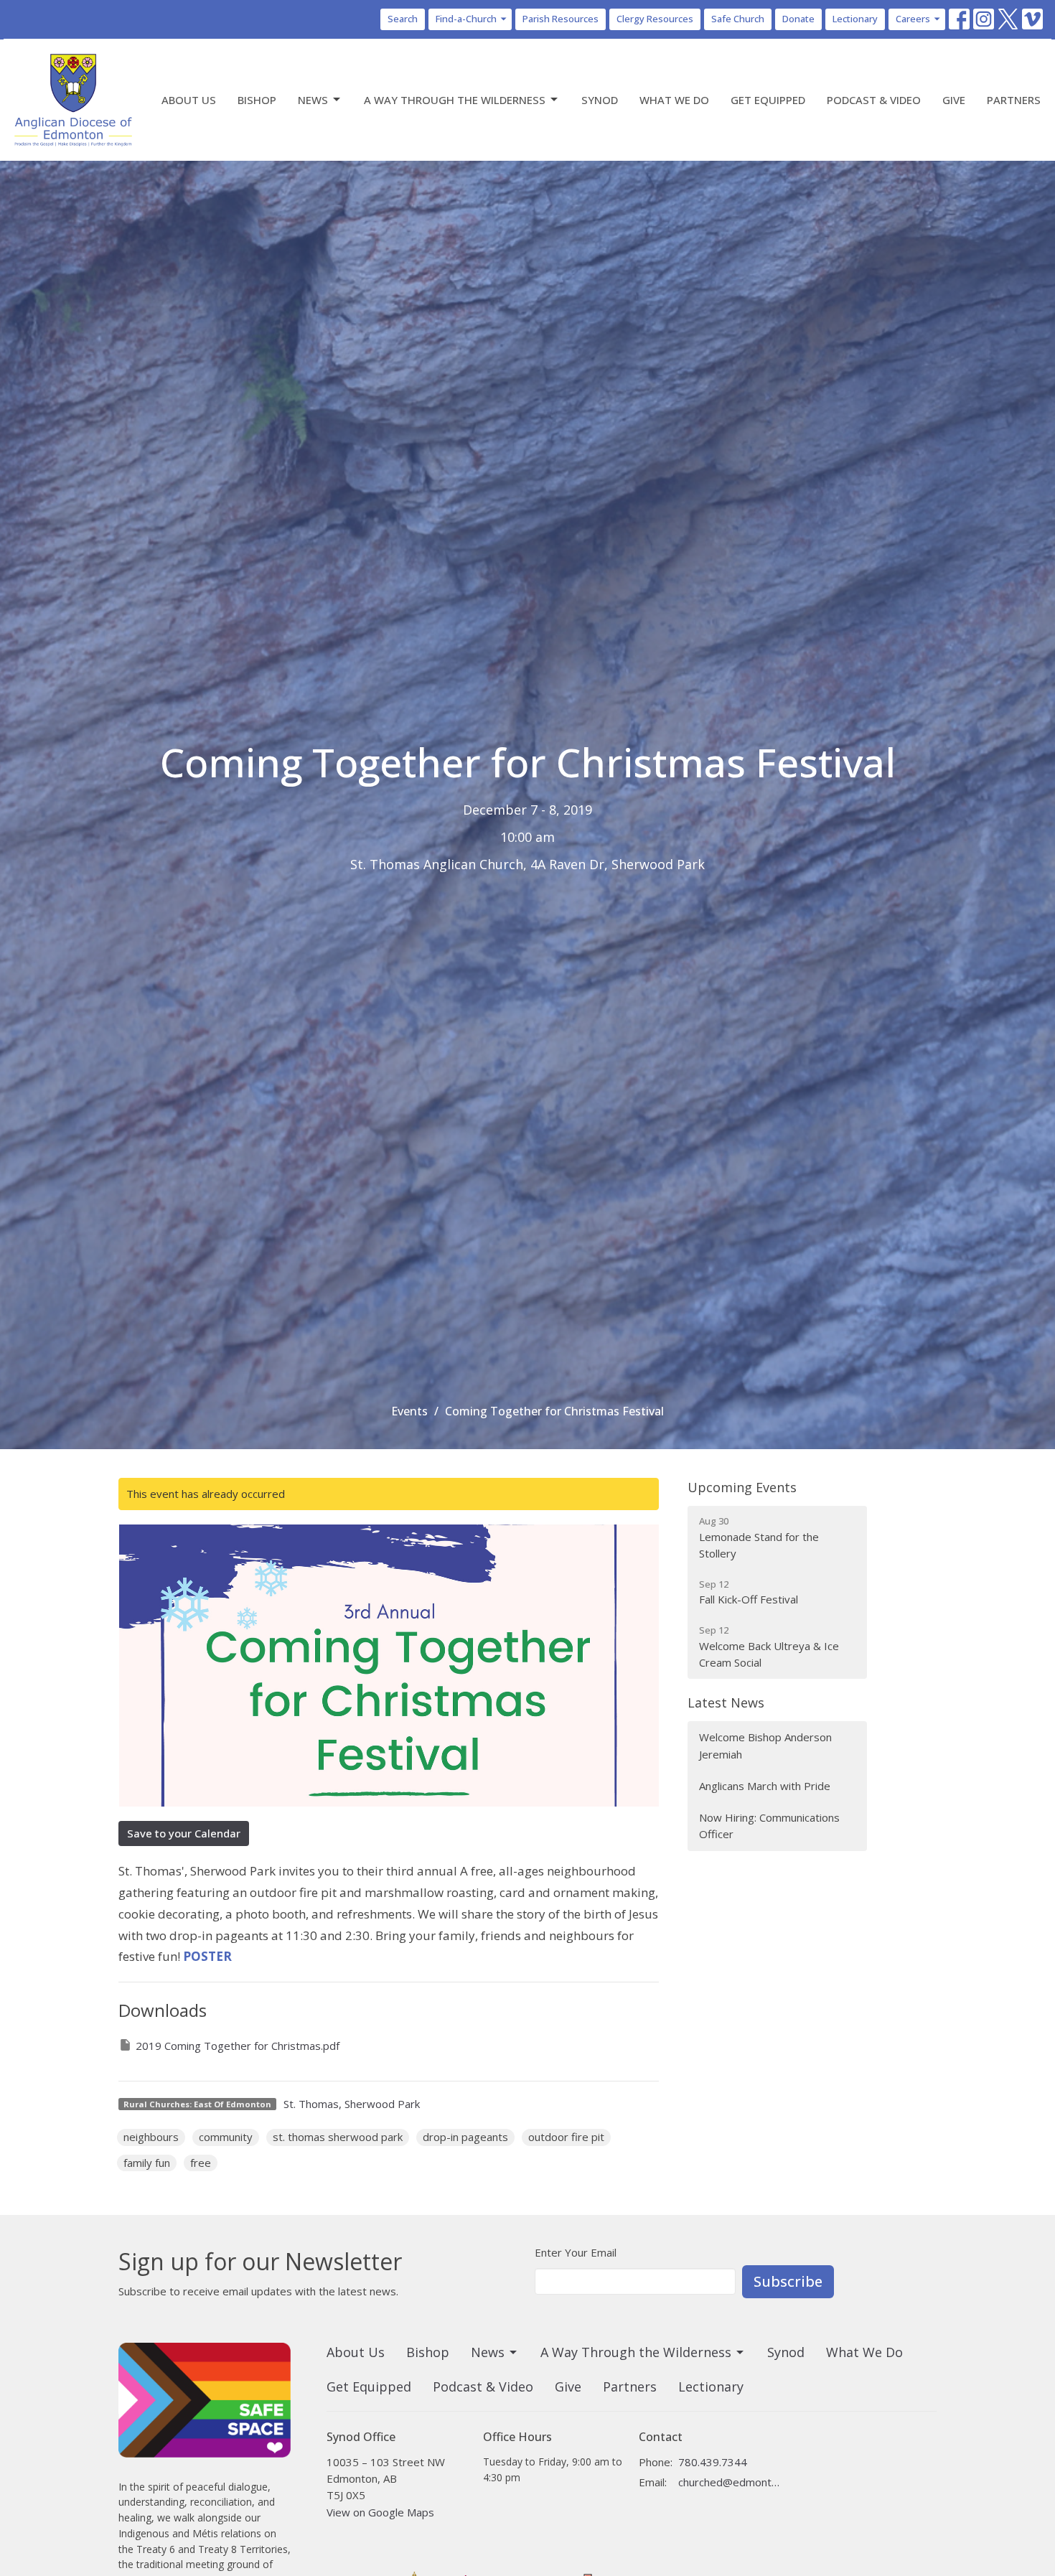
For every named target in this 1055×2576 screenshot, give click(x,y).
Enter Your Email (576, 2252)
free (201, 2163)
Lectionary (855, 19)
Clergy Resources (655, 19)
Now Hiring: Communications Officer (769, 1826)
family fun (147, 2163)
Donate (798, 19)
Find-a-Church (466, 19)
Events (409, 1411)
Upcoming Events (742, 1487)
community (226, 2137)
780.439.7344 (713, 2462)
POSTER (207, 1956)
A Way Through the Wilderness (455, 100)
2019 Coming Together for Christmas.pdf (238, 2046)
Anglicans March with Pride (765, 1786)
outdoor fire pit (566, 2137)
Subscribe (788, 2281)
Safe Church (738, 19)
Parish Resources (561, 19)
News (313, 100)
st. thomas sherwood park (338, 2137)
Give (954, 100)
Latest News (726, 1702)
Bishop (257, 100)
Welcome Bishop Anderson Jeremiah (765, 1745)
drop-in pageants (465, 2137)
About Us (189, 100)
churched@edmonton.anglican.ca (730, 2482)
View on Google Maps (380, 2512)
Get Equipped (768, 100)
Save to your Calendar (184, 1833)
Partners (1014, 100)
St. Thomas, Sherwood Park (352, 2104)
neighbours (151, 2137)
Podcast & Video (874, 100)
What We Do (674, 100)
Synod (600, 100)
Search (403, 19)
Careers (913, 19)
